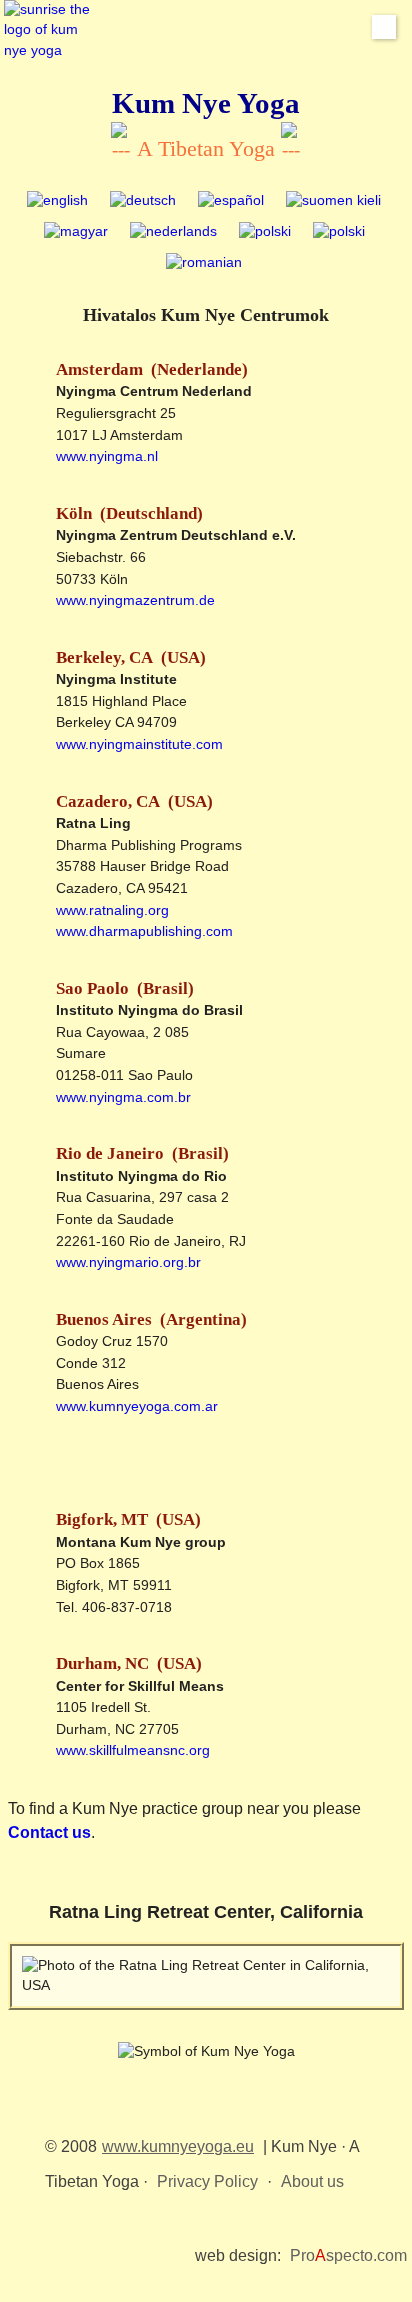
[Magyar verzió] (76, 232)
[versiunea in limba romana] (204, 263)
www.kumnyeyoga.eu (178, 2146)
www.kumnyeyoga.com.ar (137, 1406)
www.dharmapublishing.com (144, 931)
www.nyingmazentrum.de (135, 600)
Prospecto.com (348, 2255)
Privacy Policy (207, 2181)
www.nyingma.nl (107, 456)
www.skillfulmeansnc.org (133, 1750)
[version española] (231, 201)
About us (312, 2181)
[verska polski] (265, 232)
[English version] (57, 201)
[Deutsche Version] (143, 201)
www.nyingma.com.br (123, 1097)
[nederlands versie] (173, 232)
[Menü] (384, 27)
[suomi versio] (333, 201)
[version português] (339, 232)
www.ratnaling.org (112, 910)
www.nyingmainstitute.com (139, 744)
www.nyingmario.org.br (128, 1262)
